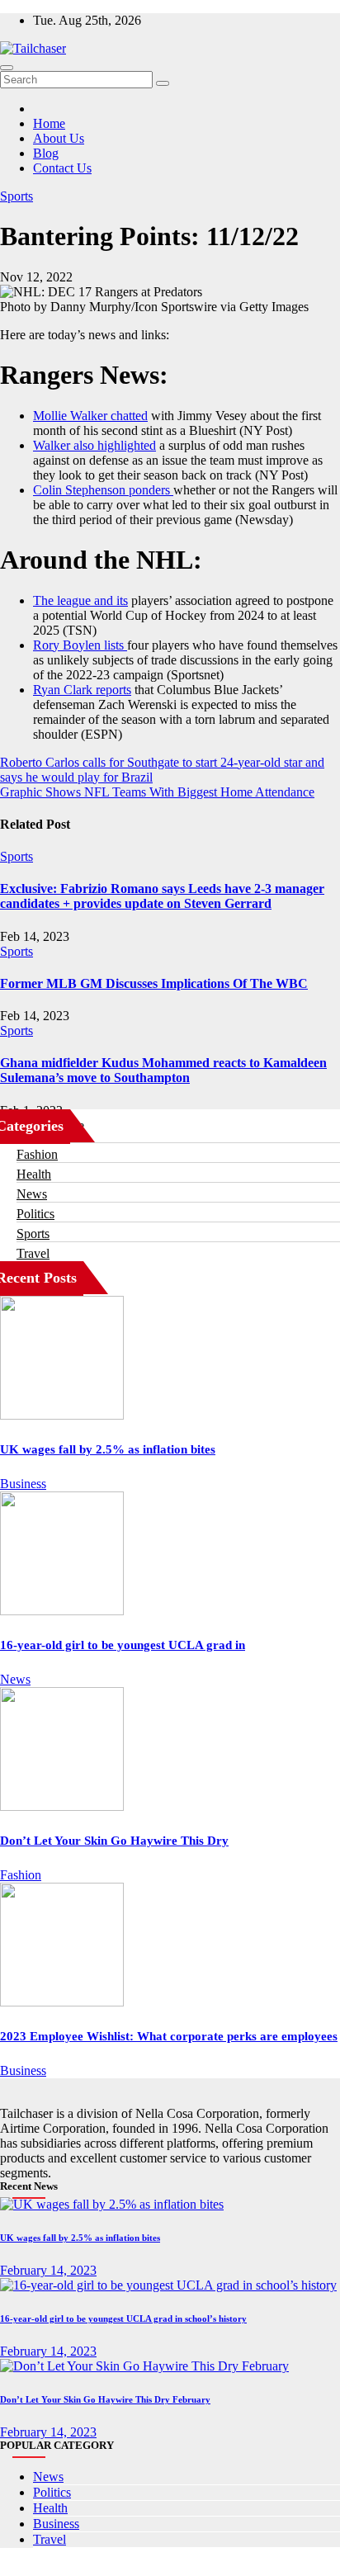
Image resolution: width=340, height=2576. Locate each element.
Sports (17, 196)
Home (49, 123)
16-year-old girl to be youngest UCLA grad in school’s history (123, 2318)
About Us (59, 138)
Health (34, 1174)
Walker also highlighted (94, 445)
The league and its (80, 600)
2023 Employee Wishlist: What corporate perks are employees (169, 2036)
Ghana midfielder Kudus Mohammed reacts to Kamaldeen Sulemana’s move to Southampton (163, 1070)
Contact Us (62, 168)
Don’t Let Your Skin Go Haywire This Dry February (105, 2399)
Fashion (37, 1154)
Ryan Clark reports (82, 690)
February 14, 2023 (48, 2270)
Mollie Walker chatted (90, 416)
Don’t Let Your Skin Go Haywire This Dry (114, 1841)
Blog (46, 153)
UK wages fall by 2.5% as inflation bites (108, 1449)
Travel (33, 1253)
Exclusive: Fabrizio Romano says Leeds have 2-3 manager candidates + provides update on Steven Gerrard (162, 896)
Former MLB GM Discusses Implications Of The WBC (154, 983)
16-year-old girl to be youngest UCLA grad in (123, 1645)
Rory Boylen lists (80, 645)
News (32, 1194)
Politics (35, 1214)
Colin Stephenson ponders (103, 490)
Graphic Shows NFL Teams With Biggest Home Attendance (157, 792)
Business (23, 1484)
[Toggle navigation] (7, 68)
